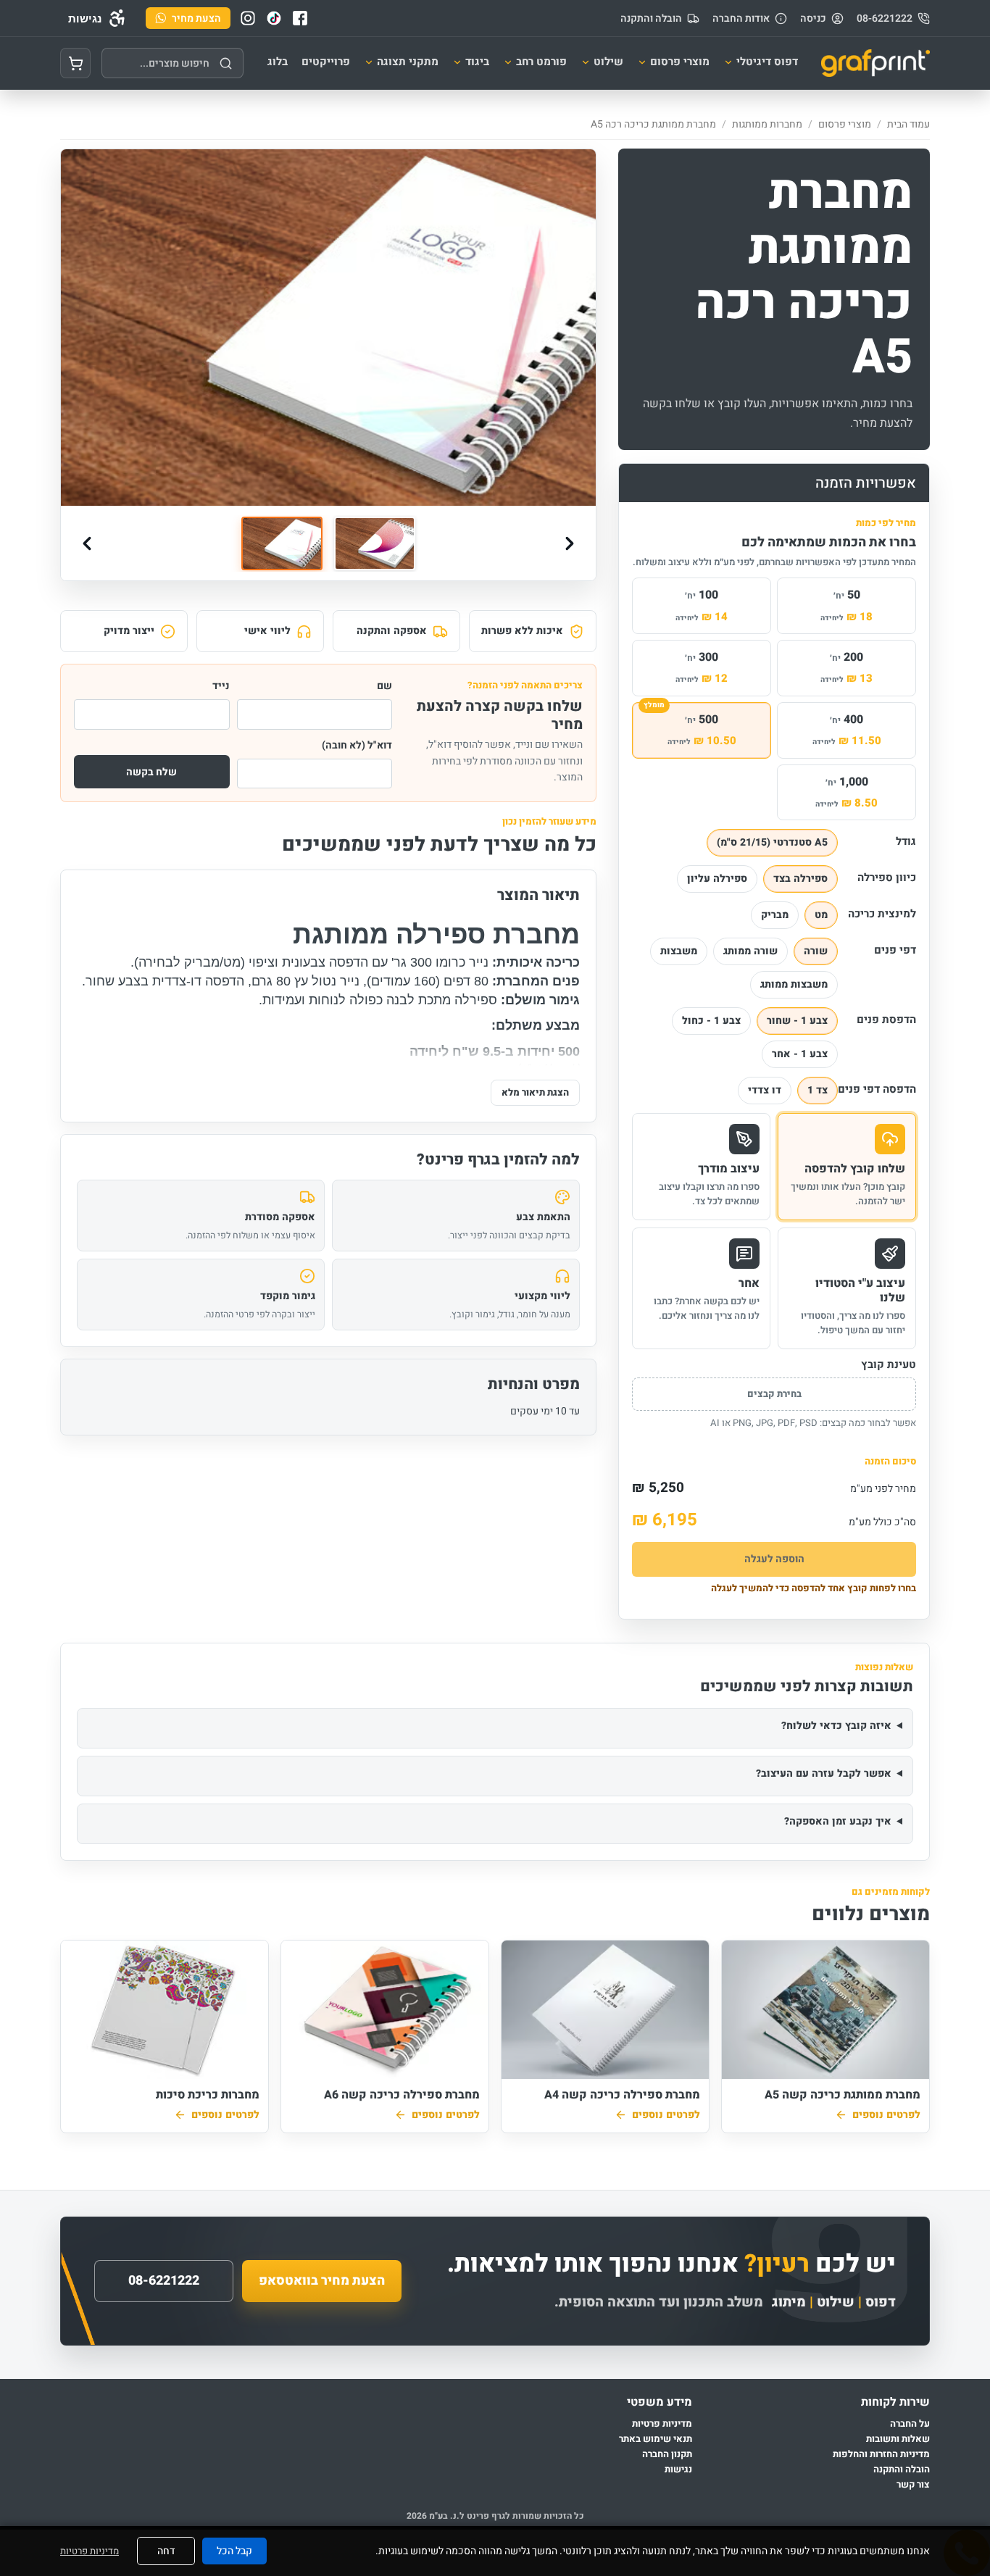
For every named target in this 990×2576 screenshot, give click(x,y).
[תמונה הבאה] (570, 543)
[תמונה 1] (282, 544)
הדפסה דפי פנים (881, 1089)
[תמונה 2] (375, 544)
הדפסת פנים (886, 1020)
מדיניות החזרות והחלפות (881, 2454)
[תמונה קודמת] (87, 543)
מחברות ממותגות (767, 124)
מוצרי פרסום (845, 124)
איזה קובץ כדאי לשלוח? (836, 1726)
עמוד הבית (908, 124)
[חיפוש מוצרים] (225, 63)
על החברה (910, 2424)
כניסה (813, 18)
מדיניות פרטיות (662, 2424)
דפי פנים (895, 950)
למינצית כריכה (882, 914)
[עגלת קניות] (75, 63)
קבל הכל (234, 2551)
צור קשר (913, 2484)
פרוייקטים (326, 62)
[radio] (772, 843)
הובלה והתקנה (651, 18)
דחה (166, 2551)
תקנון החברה (667, 2454)
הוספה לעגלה (774, 1559)
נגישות (678, 2469)
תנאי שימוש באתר (656, 2439)
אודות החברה (741, 18)
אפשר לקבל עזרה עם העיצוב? (824, 1773)
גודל (906, 841)
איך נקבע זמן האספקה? (838, 1821)
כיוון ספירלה (887, 878)
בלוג (278, 62)
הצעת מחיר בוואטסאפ (322, 2281)
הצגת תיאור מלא (535, 1092)
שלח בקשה (151, 772)
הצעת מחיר (196, 18)
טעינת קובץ (889, 1365)
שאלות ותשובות (898, 2439)
